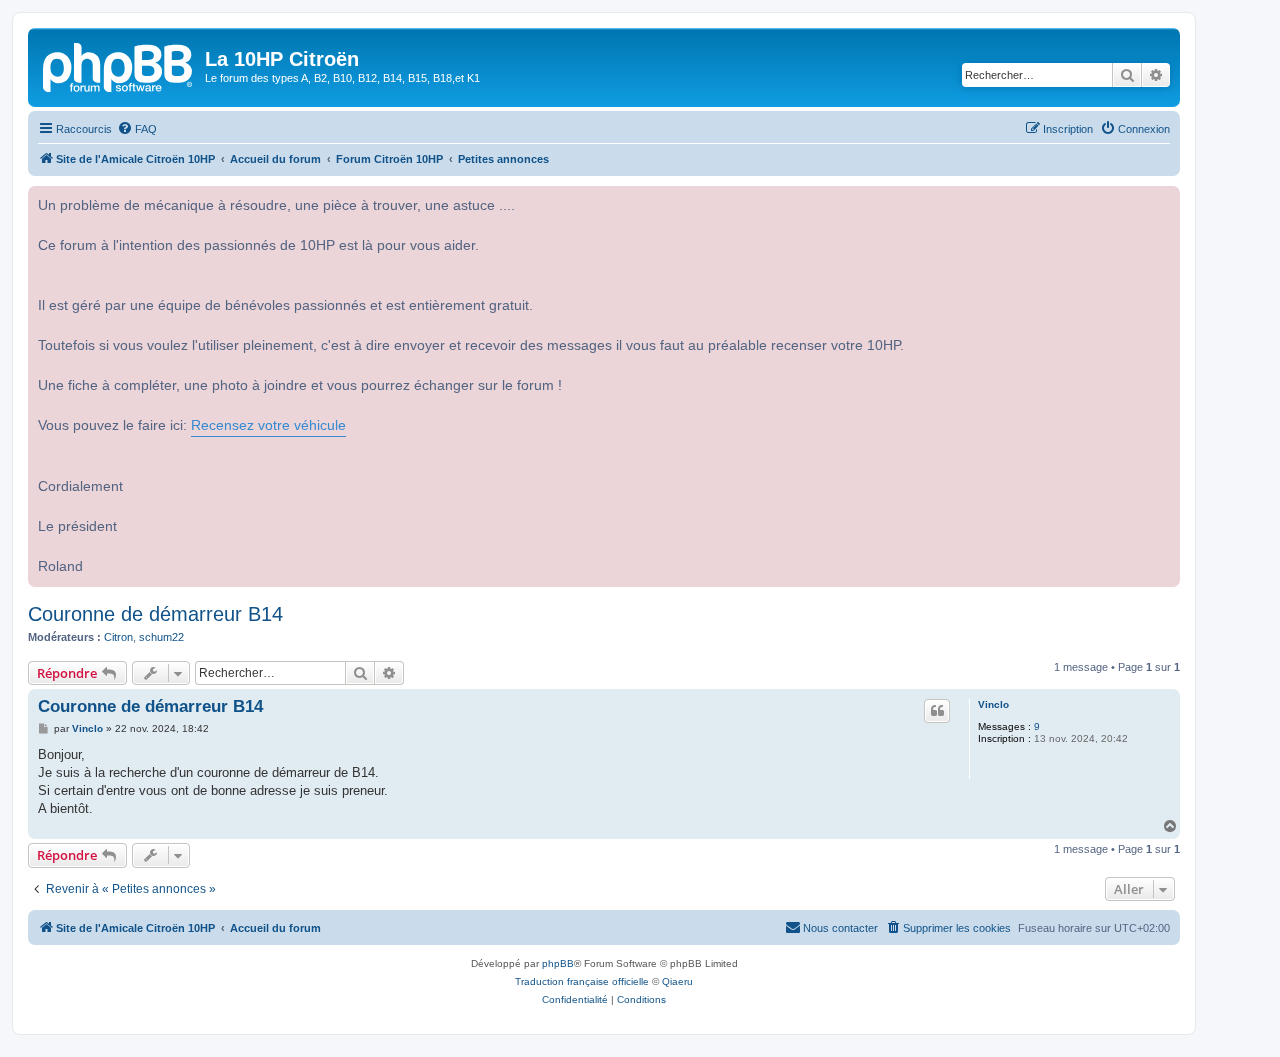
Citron (118, 637)
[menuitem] (137, 129)
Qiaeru (677, 981)
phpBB (558, 963)
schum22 (161, 637)
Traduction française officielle (582, 981)
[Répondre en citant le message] (937, 711)
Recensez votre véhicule (268, 425)
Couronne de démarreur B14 (155, 614)
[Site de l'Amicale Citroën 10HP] (119, 65)
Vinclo (993, 704)
